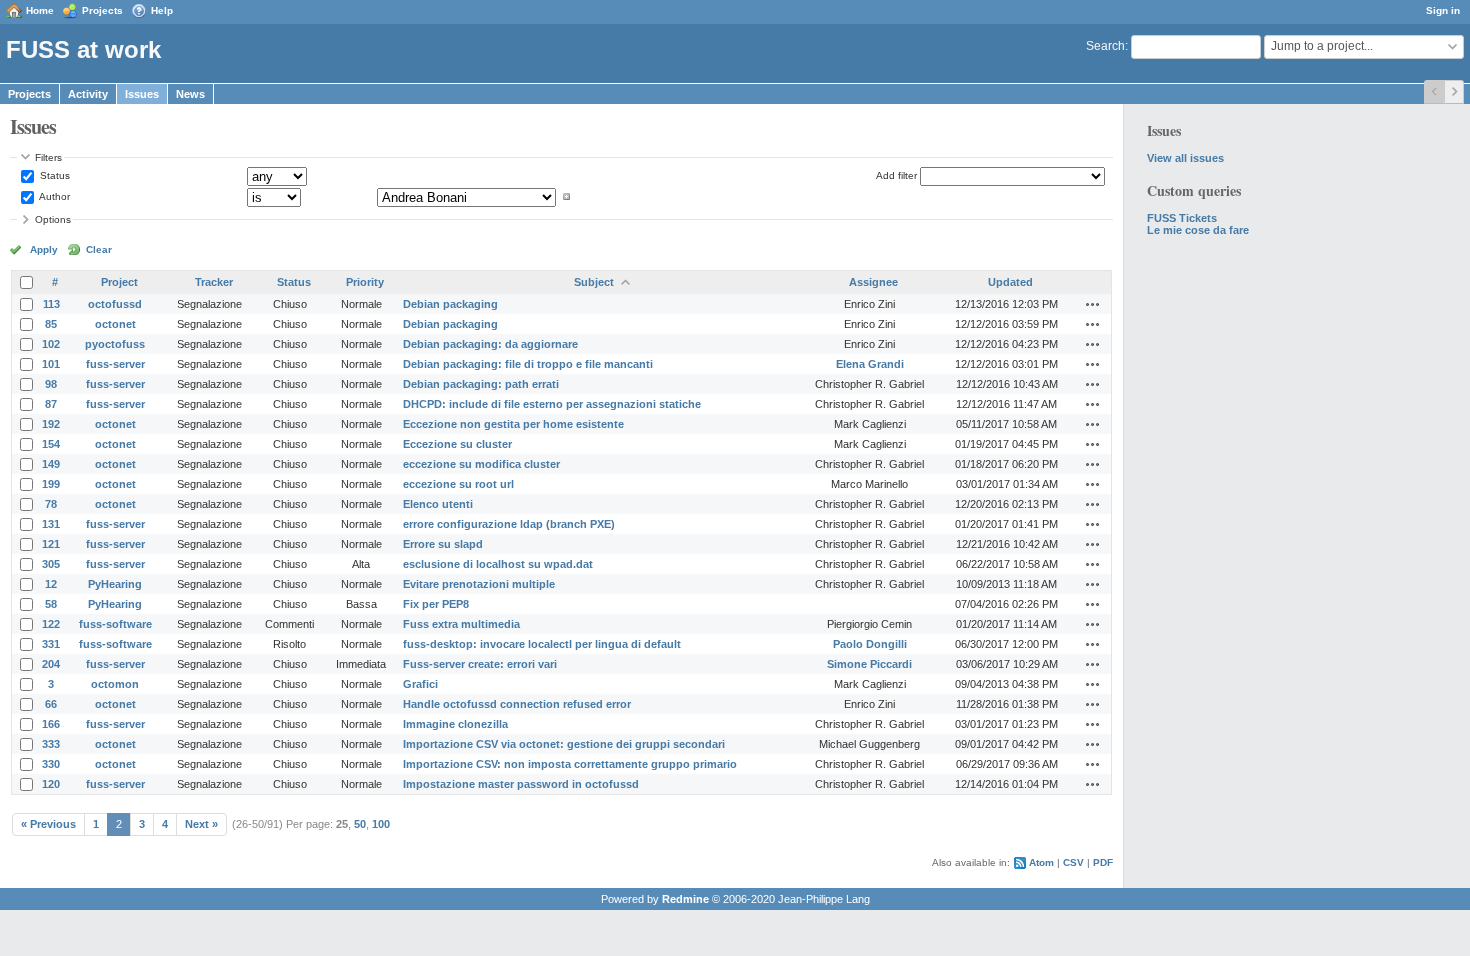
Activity (88, 94)
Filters (48, 157)
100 (381, 824)
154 (51, 444)
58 (51, 604)
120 (51, 784)
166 (51, 724)
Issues (142, 94)
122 (51, 624)
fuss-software (115, 624)
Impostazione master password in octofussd (521, 784)
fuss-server (115, 364)
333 (51, 744)
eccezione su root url (458, 484)
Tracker (214, 282)
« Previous (48, 824)
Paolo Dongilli (870, 644)
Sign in (1443, 10)
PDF (1103, 862)
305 (51, 564)
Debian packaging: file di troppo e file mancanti (528, 364)
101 (51, 364)
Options (53, 219)
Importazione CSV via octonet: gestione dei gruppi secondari (564, 744)
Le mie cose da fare (1198, 230)
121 (51, 544)
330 (51, 764)
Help (162, 10)
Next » (201, 824)
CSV (1073, 862)
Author (53, 196)
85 (51, 324)
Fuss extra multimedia (461, 624)
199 (51, 484)
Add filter (896, 175)
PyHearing (115, 584)
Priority (365, 282)
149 (51, 464)
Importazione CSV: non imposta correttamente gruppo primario (570, 764)
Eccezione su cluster (457, 444)
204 (51, 664)
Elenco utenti (438, 504)
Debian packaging (450, 304)
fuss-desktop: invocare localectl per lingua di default (542, 644)
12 (51, 584)
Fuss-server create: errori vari (480, 664)
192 (51, 424)
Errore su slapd (443, 544)
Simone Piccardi (869, 664)
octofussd (115, 304)
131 (51, 524)
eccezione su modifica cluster (481, 464)
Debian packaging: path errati (481, 384)
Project (119, 282)
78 (51, 504)
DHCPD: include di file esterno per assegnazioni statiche (552, 404)
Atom (1041, 862)
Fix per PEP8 (436, 604)
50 (360, 824)
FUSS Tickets (1182, 218)
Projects (102, 10)
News (190, 94)
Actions (1093, 304)
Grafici (420, 684)
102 (51, 344)
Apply (44, 249)
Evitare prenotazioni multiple (479, 584)
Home (40, 10)
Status (53, 175)
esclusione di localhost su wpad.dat (498, 564)
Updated (1010, 282)
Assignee (873, 282)
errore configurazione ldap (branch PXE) (509, 524)
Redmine (685, 899)
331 (51, 644)
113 (51, 304)
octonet (115, 324)
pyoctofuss (115, 344)
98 (51, 384)
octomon (115, 684)
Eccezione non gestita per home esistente (513, 424)
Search (1105, 46)
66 (51, 704)
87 (51, 404)
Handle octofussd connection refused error (517, 704)
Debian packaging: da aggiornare (490, 344)
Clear (99, 249)
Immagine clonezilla (455, 724)
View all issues (1185, 158)
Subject (594, 282)
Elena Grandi (870, 364)
